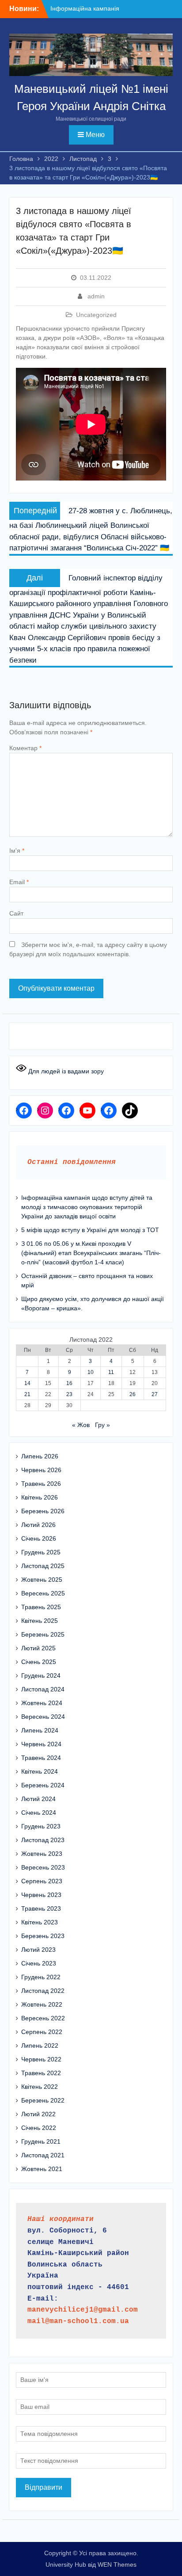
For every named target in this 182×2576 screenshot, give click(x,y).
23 (69, 1394)
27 (155, 1394)
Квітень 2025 (40, 1621)
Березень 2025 (43, 1634)
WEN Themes (117, 2565)
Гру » (102, 1425)
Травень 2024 (41, 1758)
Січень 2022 (39, 2128)
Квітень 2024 (40, 1771)
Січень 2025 (39, 1662)
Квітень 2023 (40, 1922)
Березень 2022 (43, 2100)
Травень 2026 (41, 1484)
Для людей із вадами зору (65, 1071)
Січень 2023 (39, 1963)
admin (96, 296)
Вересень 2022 (43, 2018)
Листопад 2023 (43, 1840)
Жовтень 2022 (42, 2004)
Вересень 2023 (43, 1867)
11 (111, 1372)
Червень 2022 (41, 2059)
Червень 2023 (41, 1895)
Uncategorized (96, 315)
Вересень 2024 (43, 1717)
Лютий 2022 (38, 2114)
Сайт (16, 913)
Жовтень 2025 (42, 1580)
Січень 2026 (39, 1538)
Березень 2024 (43, 1785)
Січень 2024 (39, 1813)
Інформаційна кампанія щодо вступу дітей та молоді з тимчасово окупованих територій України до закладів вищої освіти (87, 1207)
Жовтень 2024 (42, 1703)
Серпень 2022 (42, 2032)
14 (27, 1383)
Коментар (25, 748)
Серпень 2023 (42, 1881)
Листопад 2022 (43, 1991)
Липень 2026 (40, 1456)
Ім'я (17, 851)
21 (27, 1394)
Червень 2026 (41, 1470)
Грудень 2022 (41, 1977)
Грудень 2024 (41, 1675)
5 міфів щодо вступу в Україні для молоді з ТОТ (90, 1230)
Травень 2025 (41, 1607)
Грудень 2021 (41, 2141)
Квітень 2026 (40, 1497)
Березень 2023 (43, 1936)
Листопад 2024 (43, 1689)
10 (91, 1372)
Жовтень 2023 (42, 1854)
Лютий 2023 (38, 1950)
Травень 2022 (41, 2073)
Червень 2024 (41, 1744)
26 (133, 1394)
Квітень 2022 (40, 2087)
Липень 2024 (40, 1730)
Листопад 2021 (43, 2155)
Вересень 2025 (43, 1593)
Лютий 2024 (38, 1799)
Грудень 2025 (41, 1552)
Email (19, 882)
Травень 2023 (41, 1908)
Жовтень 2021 (42, 2169)
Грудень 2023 (41, 1826)
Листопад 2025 (43, 1566)
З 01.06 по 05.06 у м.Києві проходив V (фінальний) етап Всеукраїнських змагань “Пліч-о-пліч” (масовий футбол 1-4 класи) (91, 1253)
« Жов (81, 1425)
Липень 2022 (40, 2046)
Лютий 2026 (38, 1525)
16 (69, 1383)
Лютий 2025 (38, 1648)
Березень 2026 (43, 1511)
